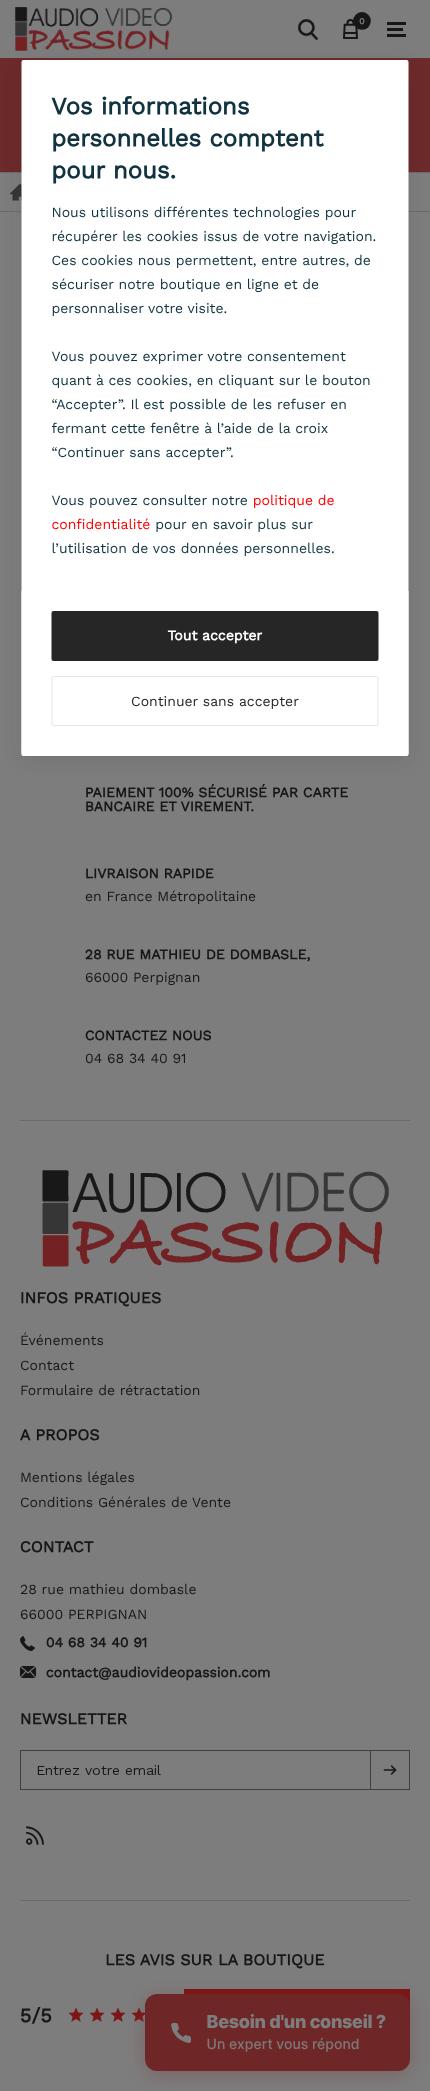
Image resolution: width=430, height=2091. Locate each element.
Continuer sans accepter (215, 702)
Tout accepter (215, 636)
